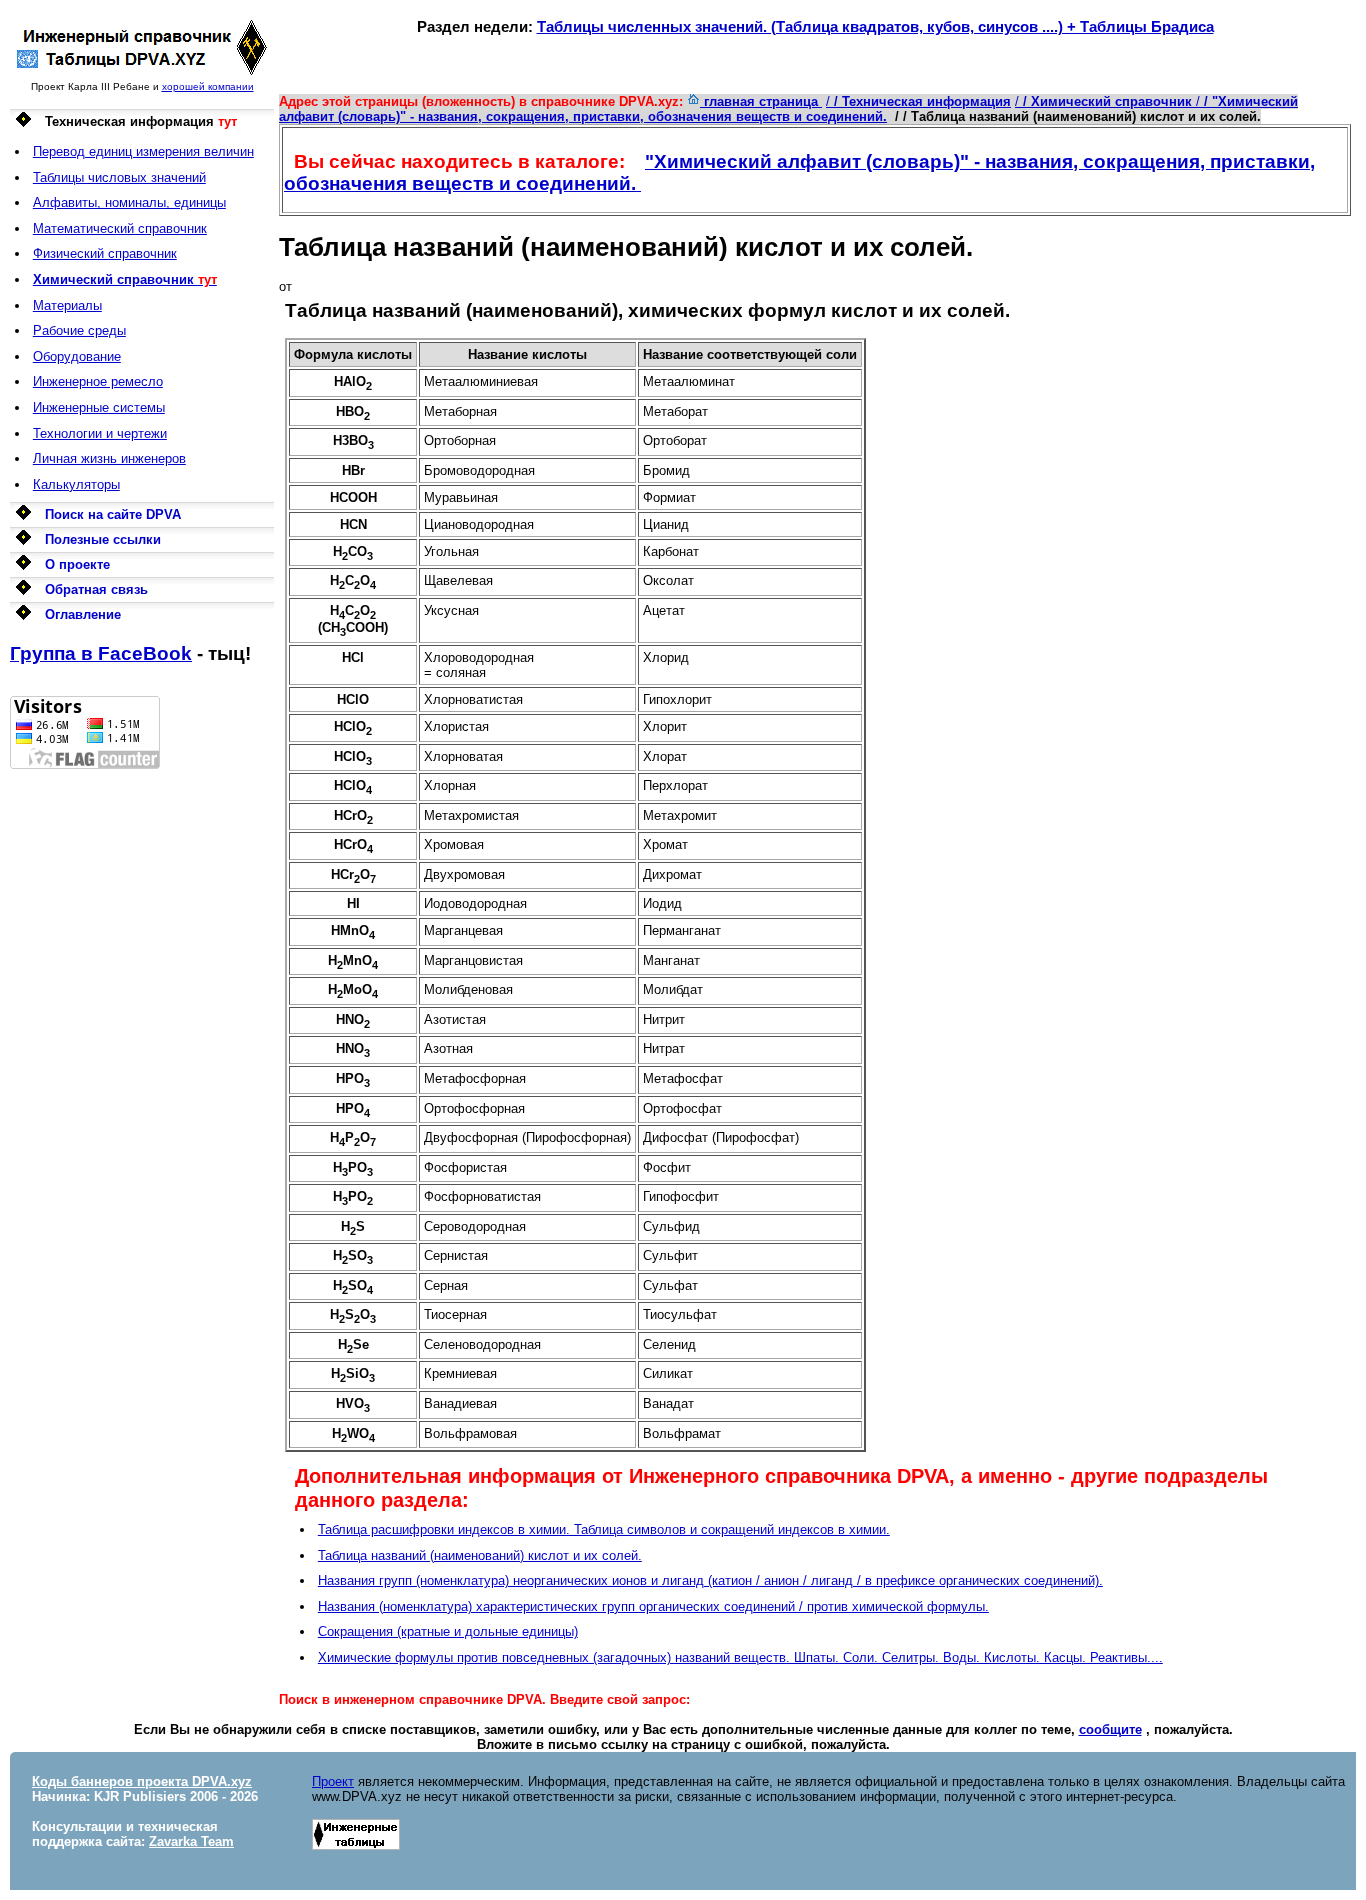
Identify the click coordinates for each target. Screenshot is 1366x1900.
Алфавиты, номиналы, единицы (129, 202)
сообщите (1110, 1729)
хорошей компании (208, 86)
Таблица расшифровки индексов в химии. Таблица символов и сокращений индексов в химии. (604, 1529)
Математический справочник (120, 228)
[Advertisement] (142, 1069)
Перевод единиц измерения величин (143, 151)
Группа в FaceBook (101, 653)
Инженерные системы (99, 407)
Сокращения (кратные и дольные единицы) (448, 1631)
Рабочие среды (79, 330)
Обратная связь (96, 589)
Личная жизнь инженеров (109, 458)
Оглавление (83, 614)
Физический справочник (105, 253)
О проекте (77, 564)
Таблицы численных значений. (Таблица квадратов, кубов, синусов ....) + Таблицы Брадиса (875, 26)
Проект (333, 1781)
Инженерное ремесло (98, 381)
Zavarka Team (191, 1841)
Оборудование (77, 356)
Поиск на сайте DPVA (113, 514)
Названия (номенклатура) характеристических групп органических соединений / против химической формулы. (653, 1606)
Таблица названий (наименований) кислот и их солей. (480, 1555)
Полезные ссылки (103, 539)
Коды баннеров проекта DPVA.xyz (142, 1781)
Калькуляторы (76, 484)
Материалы (67, 305)
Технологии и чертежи (100, 433)
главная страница (761, 101)
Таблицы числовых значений (119, 177)
